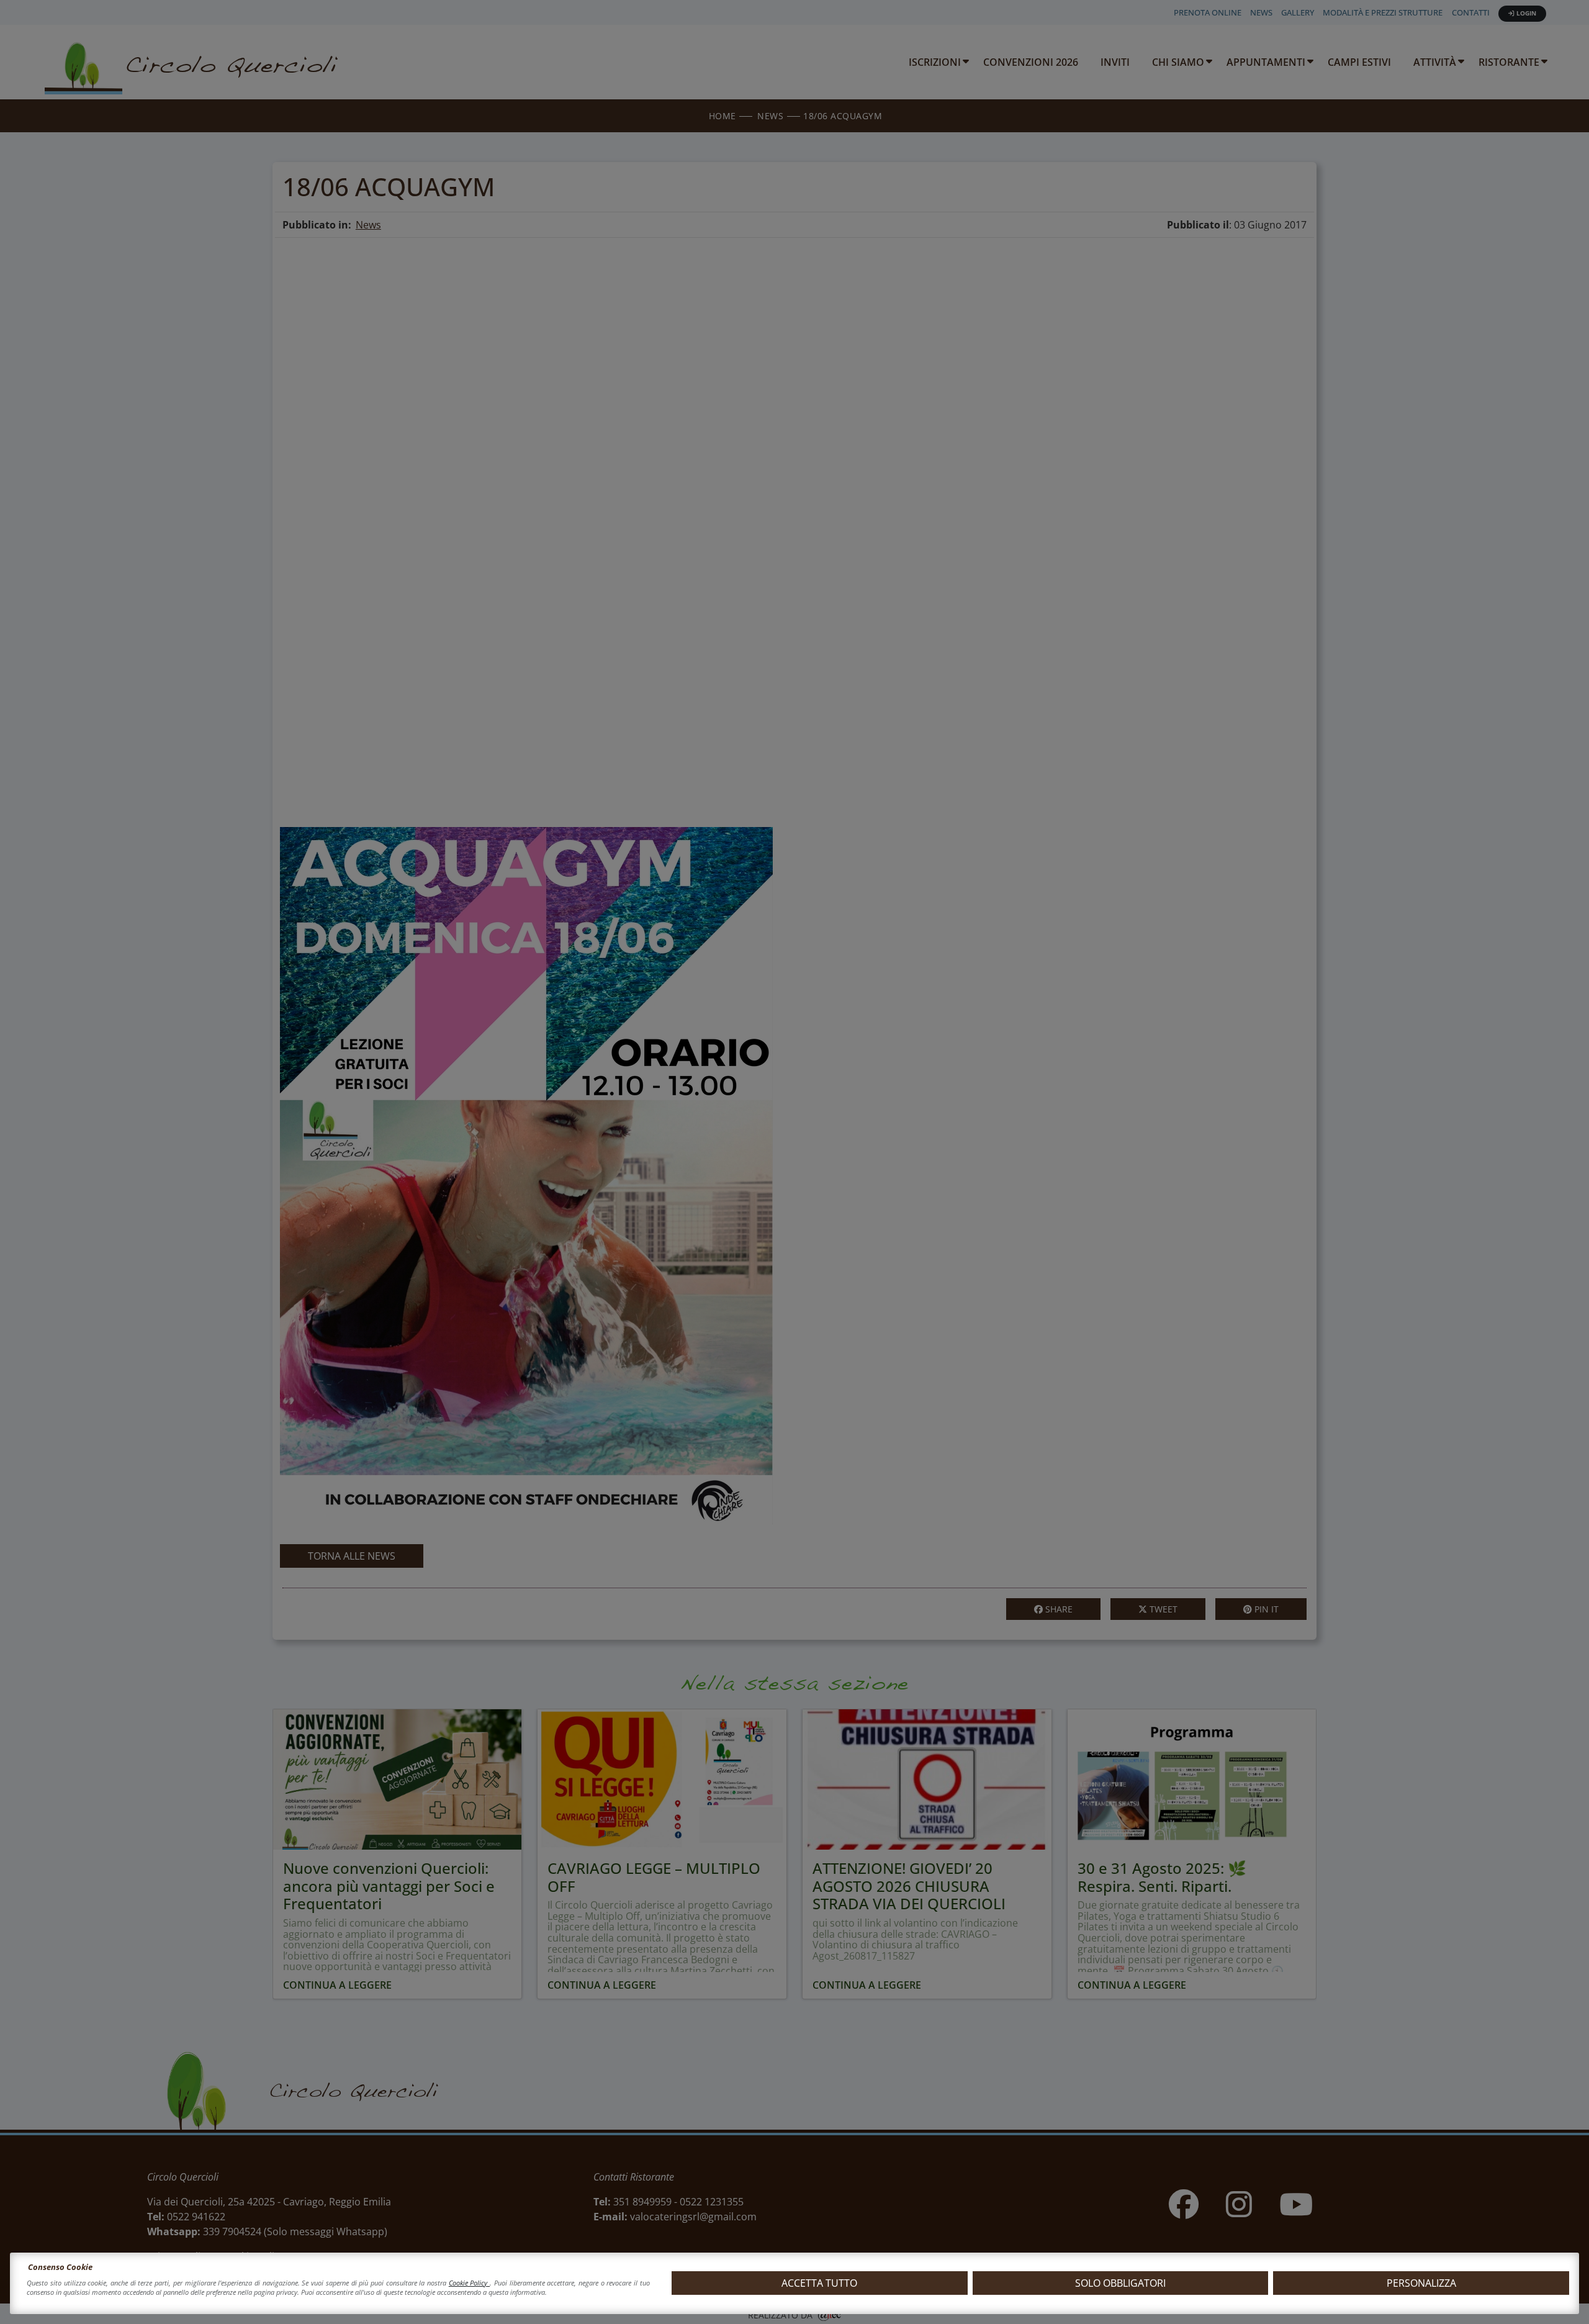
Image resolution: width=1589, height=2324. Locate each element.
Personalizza (1421, 2283)
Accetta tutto (819, 2283)
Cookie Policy (469, 2283)
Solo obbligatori (1120, 2283)
